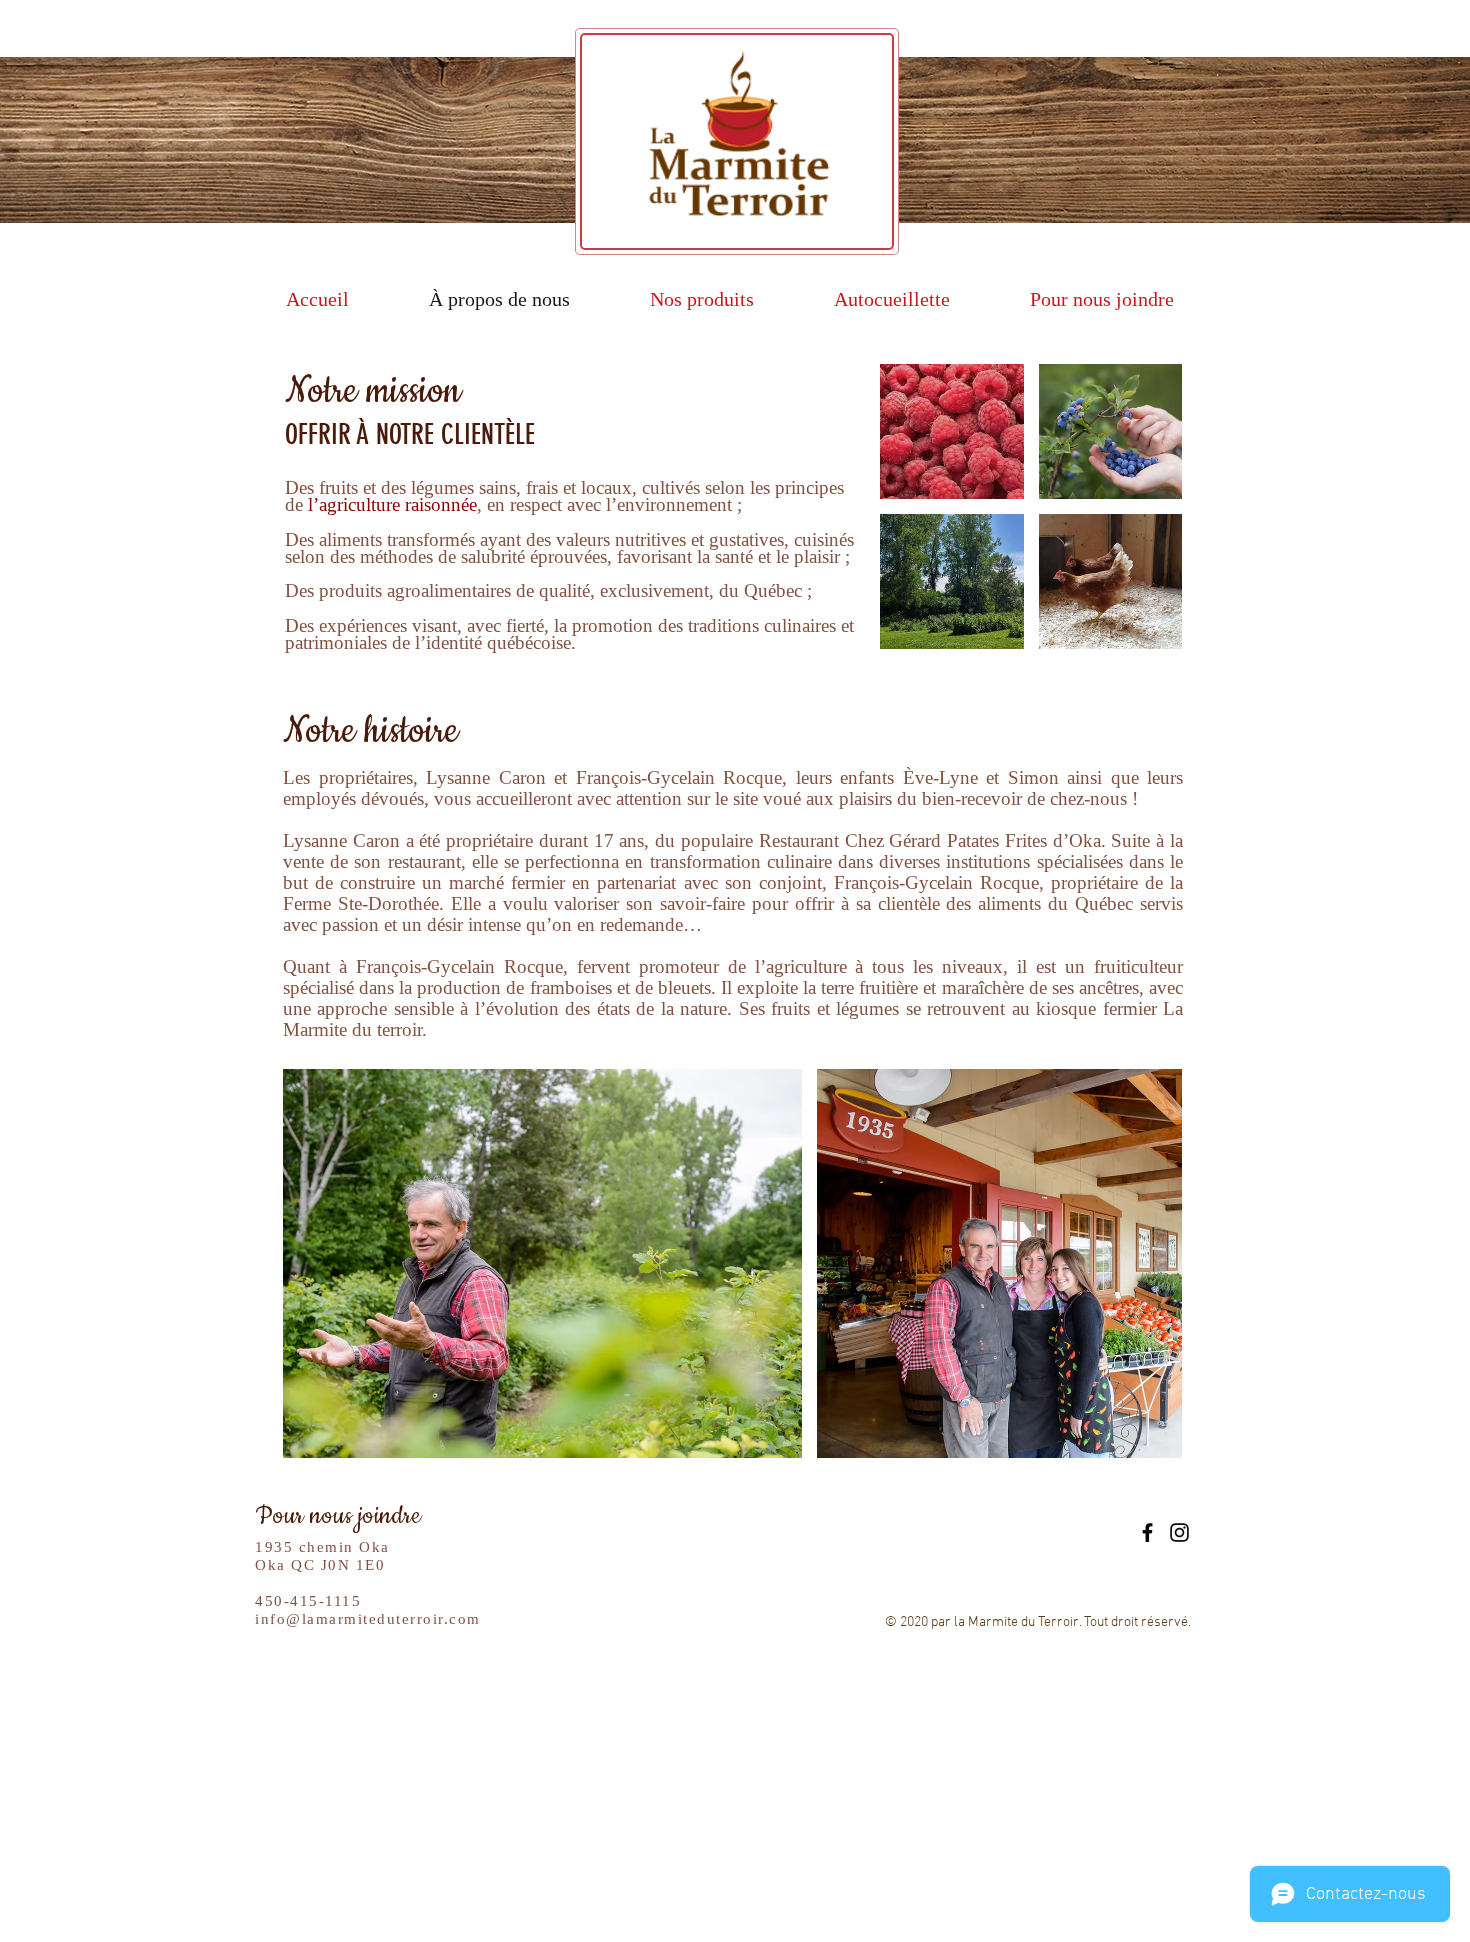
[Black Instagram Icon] (1179, 1532)
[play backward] (308, 1263)
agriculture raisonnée (398, 504)
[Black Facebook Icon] (1147, 1532)
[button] (952, 431)
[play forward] (1157, 1263)
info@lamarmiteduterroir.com (368, 1619)
